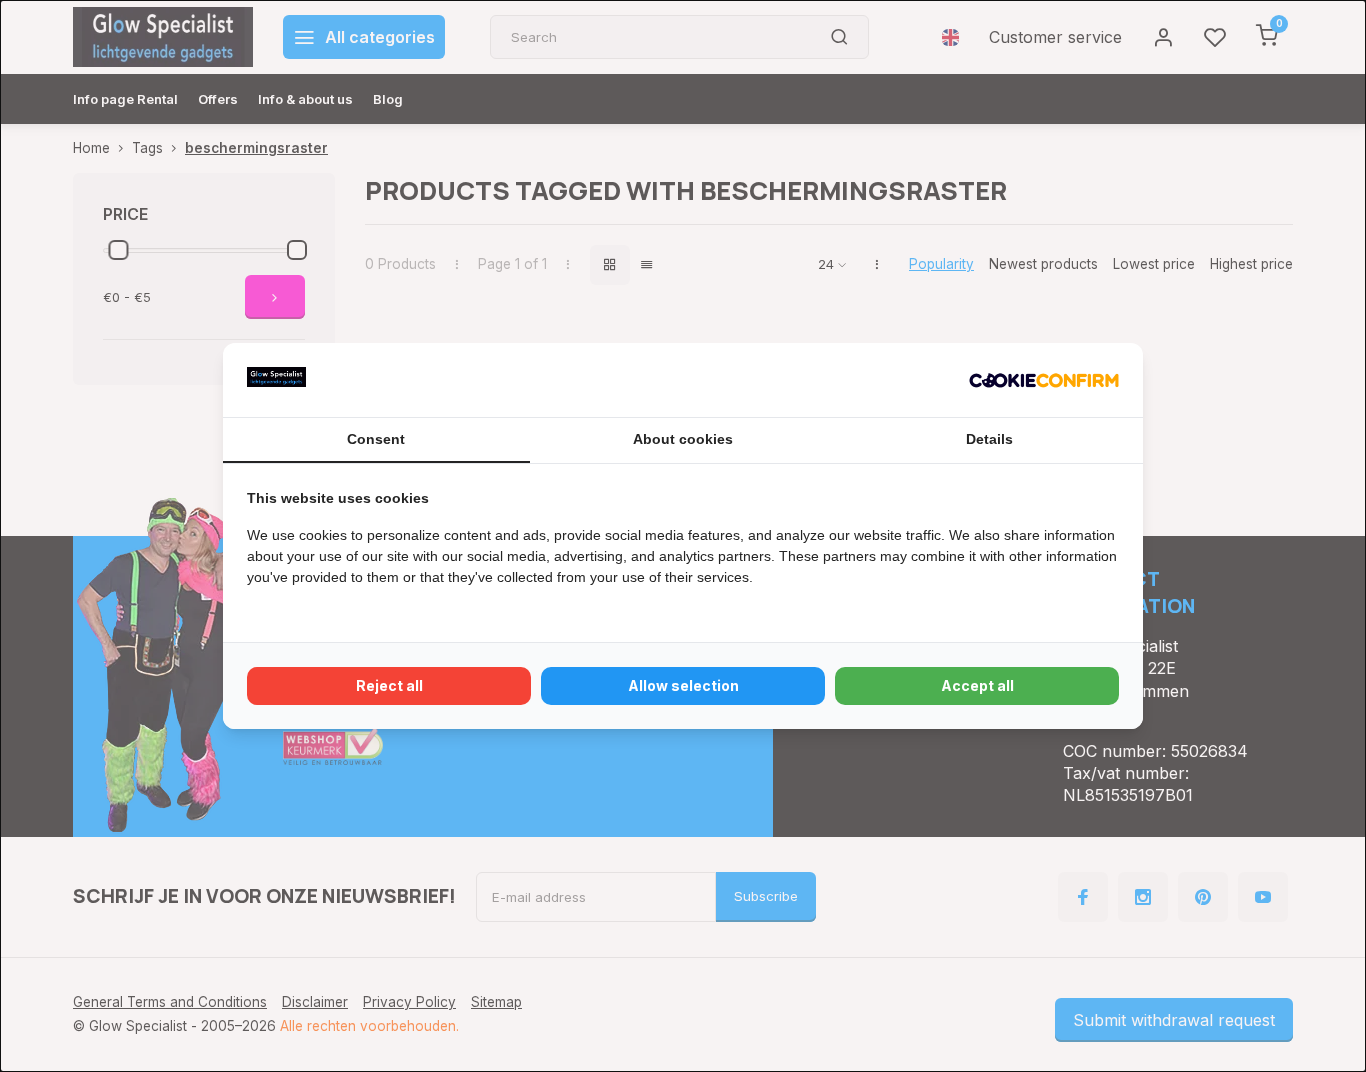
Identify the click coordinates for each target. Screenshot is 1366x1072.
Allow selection (683, 685)
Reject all (389, 685)
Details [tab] (989, 439)
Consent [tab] (376, 439)
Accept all (977, 685)
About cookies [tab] (683, 439)
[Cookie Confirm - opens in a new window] (1044, 380)
